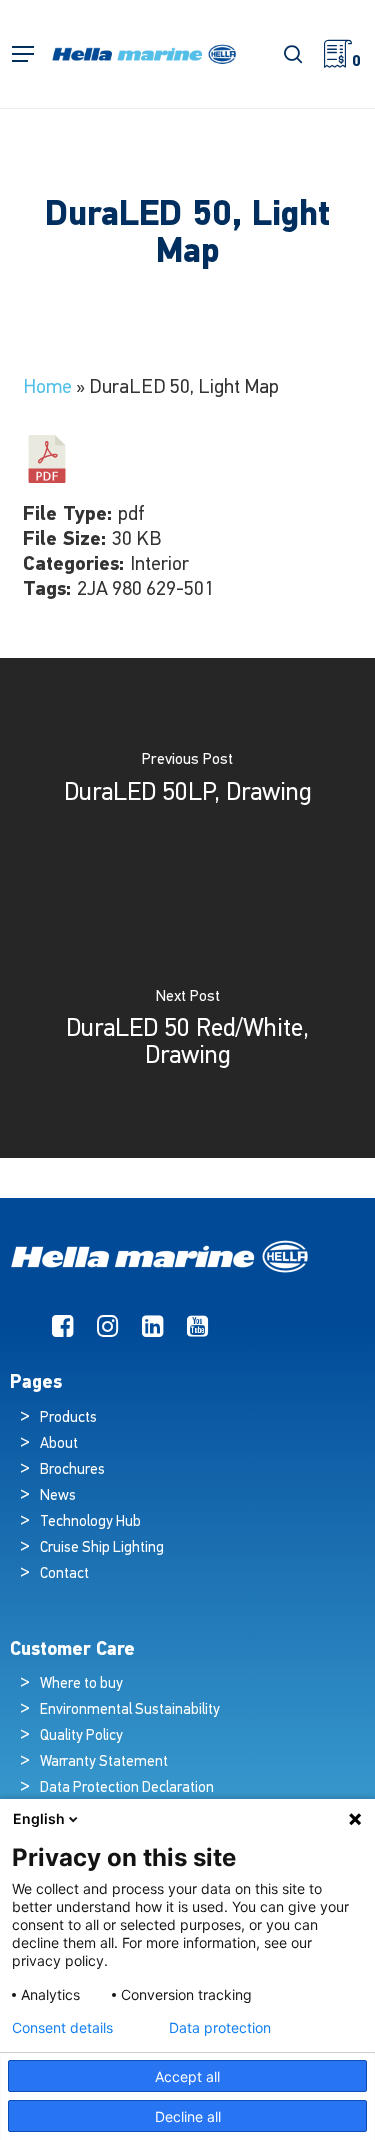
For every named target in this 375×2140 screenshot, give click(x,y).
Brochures (72, 1470)
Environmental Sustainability (130, 1710)
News (58, 1496)
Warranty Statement (104, 1762)
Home (47, 388)
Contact (64, 1574)
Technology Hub (90, 1522)
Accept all (187, 2076)
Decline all (188, 2116)
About (59, 1444)
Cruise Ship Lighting (102, 1548)
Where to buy (81, 1684)
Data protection (220, 2028)
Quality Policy (81, 1736)
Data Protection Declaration (127, 1788)
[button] (23, 54)
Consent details (62, 2028)
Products (68, 1418)
